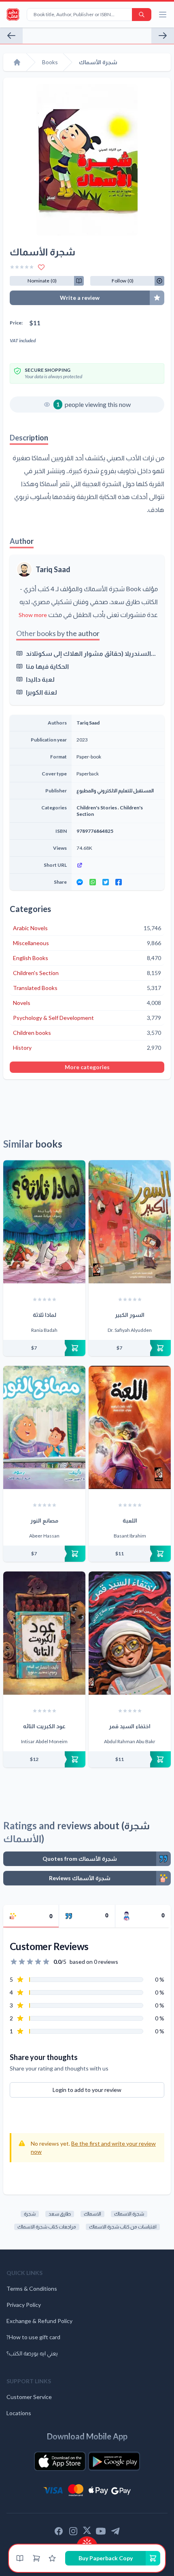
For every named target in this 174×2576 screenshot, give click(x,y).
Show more (33, 615)
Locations (19, 2413)
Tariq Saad (53, 569)
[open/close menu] (163, 15)
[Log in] (52, 2558)
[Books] (20, 2558)
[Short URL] (118, 865)
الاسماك (92, 2214)
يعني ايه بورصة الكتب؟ (32, 2353)
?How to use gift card (33, 2337)
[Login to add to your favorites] (41, 267)
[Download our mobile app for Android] (114, 2461)
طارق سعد (60, 2214)
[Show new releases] (87, 2541)
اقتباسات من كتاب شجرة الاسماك (123, 2227)
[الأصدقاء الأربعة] (163, 36)
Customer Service (29, 2397)
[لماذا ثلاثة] (44, 1222)
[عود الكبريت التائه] (44, 1633)
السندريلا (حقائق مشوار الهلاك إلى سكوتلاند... (91, 653)
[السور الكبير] (130, 1222)
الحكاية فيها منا (47, 666)
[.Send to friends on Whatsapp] (93, 882)
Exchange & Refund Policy (39, 2321)
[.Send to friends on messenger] (80, 882)
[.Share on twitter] (106, 882)
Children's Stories (97, 808)
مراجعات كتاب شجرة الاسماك (47, 2227)
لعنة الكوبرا (41, 692)
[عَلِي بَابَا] (11, 36)
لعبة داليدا (40, 679)
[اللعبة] (130, 1427)
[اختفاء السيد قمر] (130, 1633)
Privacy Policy (24, 2305)
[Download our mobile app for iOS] (60, 2461)
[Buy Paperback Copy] (44, 1348)
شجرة (30, 2214)
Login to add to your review (87, 2090)
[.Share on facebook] (119, 882)
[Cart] (36, 2558)
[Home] (17, 62)
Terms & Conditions (32, 2288)
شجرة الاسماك (129, 2214)
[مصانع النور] (44, 1427)
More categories (87, 1067)
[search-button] (142, 15)
